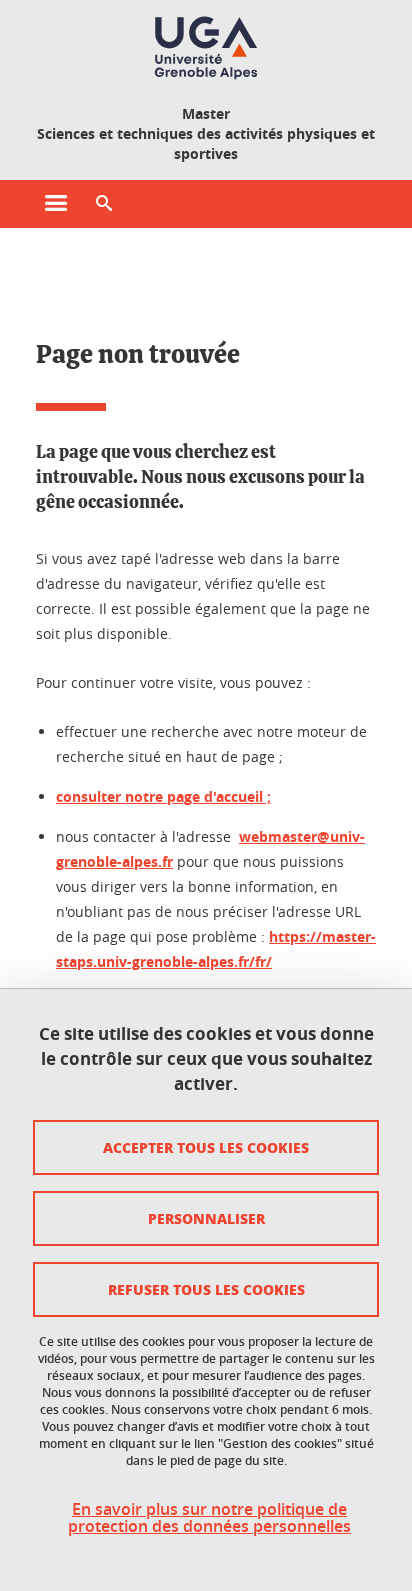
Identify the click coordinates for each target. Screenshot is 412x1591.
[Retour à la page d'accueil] (206, 48)
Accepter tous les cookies (206, 1147)
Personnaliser (206, 1218)
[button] (104, 204)
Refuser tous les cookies (206, 1289)
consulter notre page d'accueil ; (163, 796)
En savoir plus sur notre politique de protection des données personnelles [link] (209, 1518)
